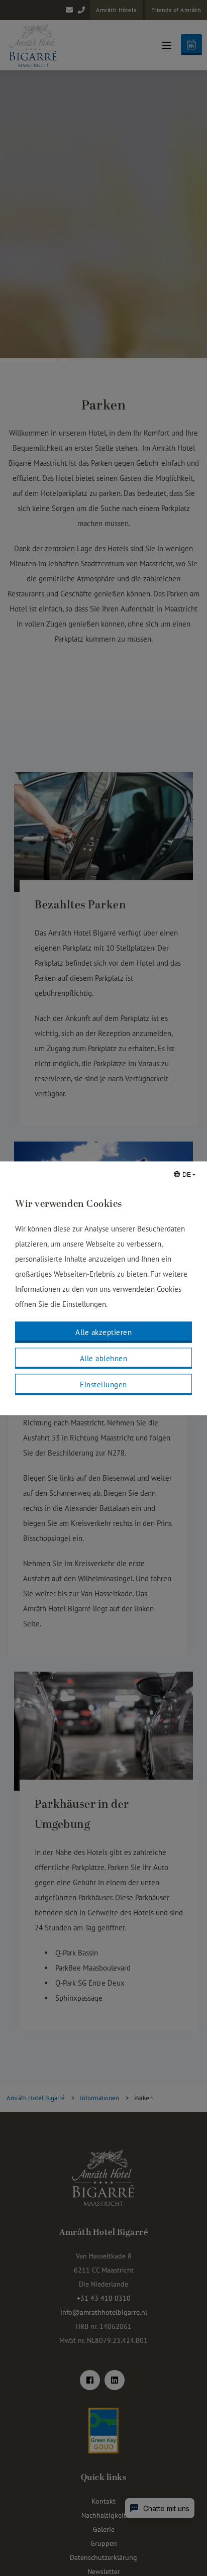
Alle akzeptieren (103, 1332)
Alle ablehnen (104, 1358)
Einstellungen (103, 1384)
